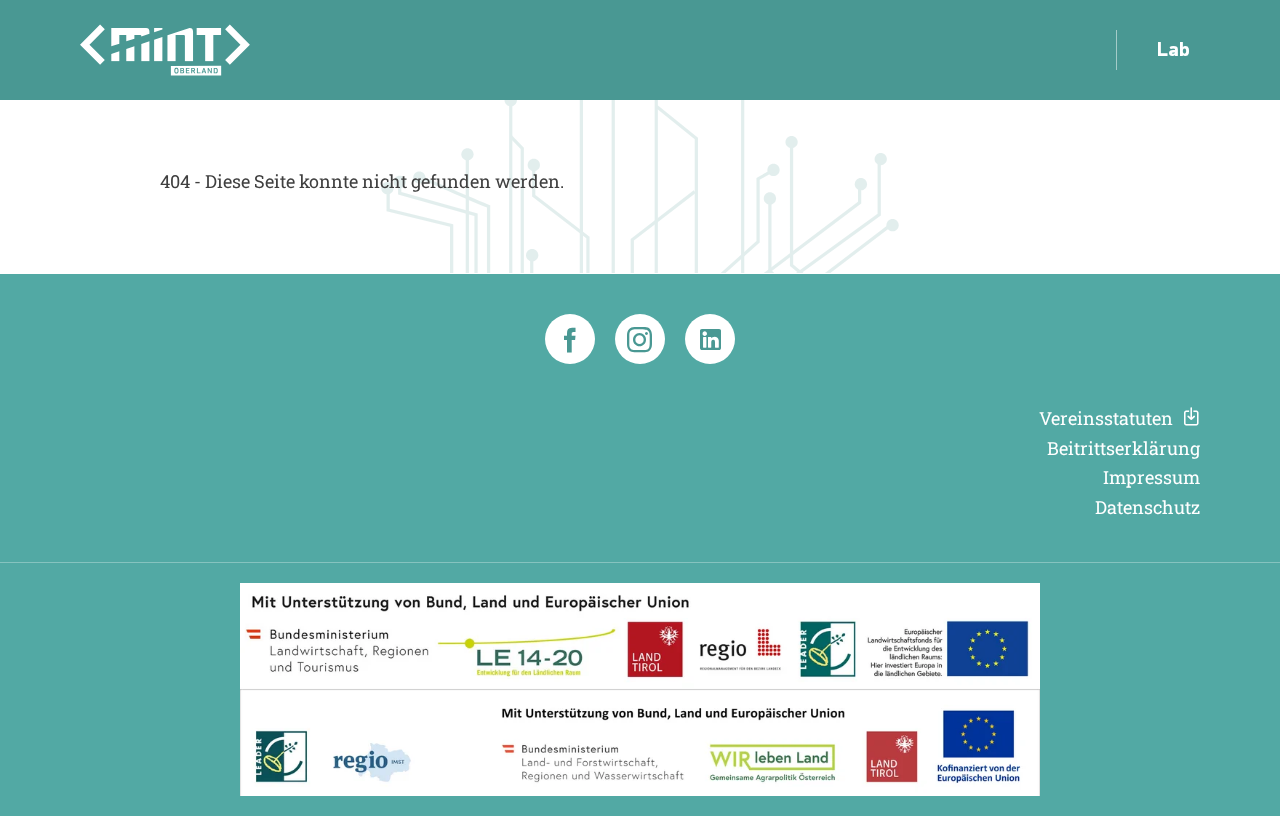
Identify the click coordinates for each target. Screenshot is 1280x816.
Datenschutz (1147, 507)
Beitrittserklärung (1123, 448)
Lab (1173, 51)
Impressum (1151, 477)
